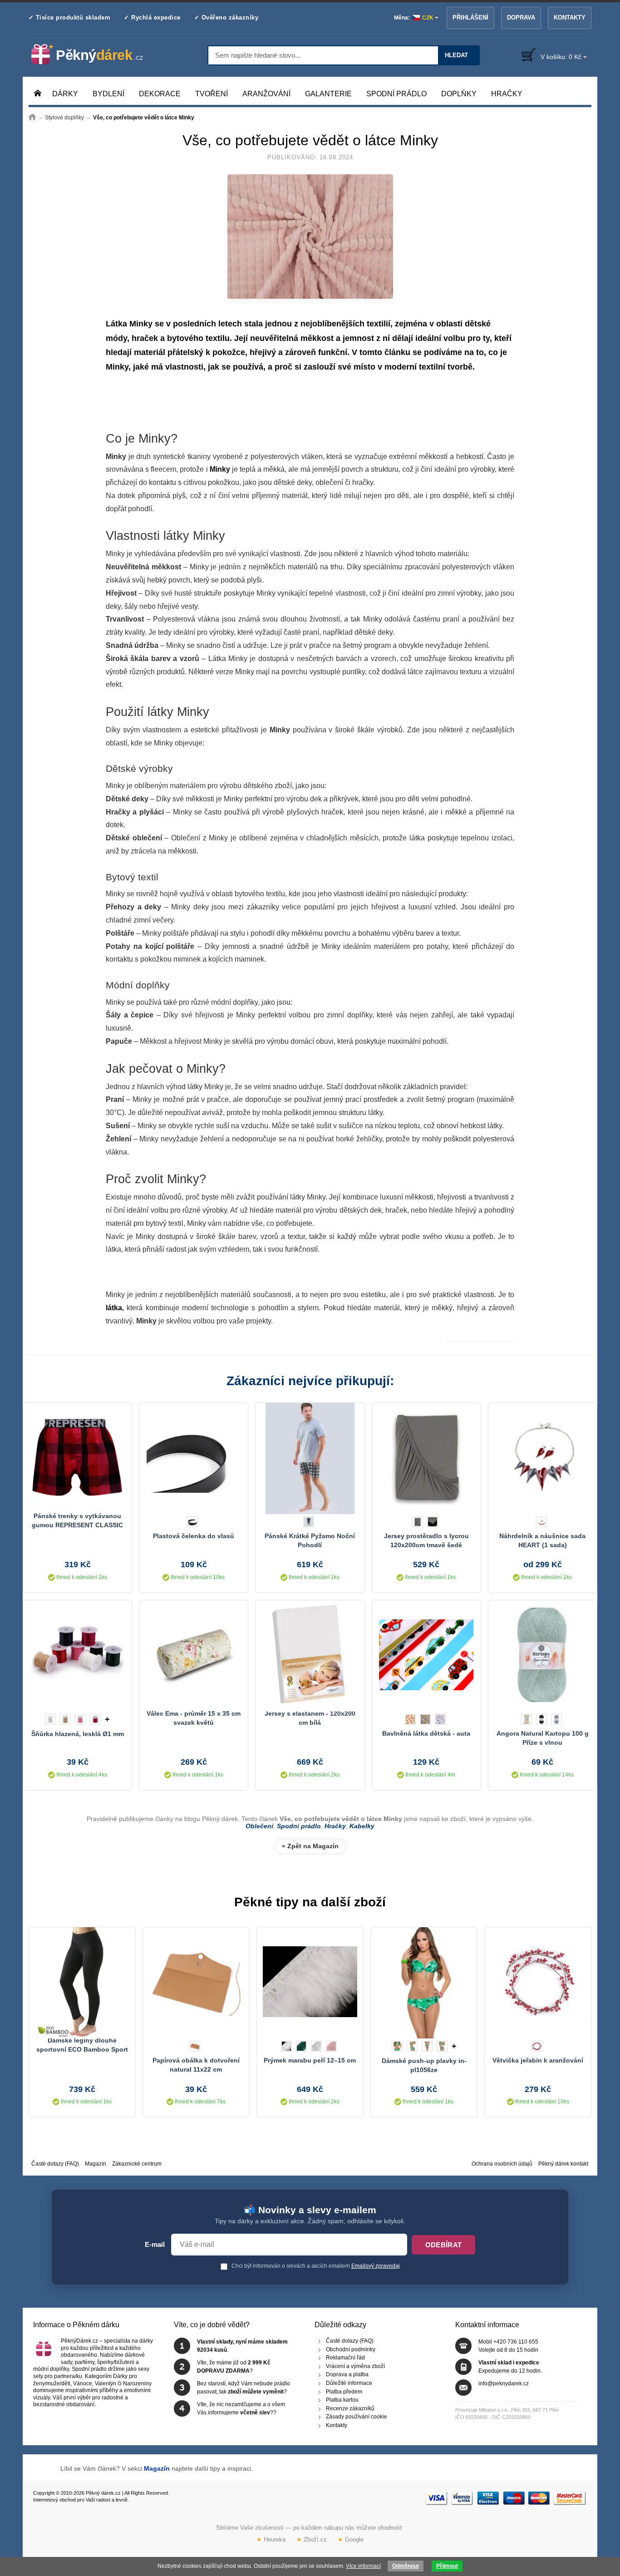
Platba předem (344, 2392)
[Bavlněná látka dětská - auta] (426, 1655)
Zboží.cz (312, 2539)
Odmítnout (406, 2566)
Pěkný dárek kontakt (563, 2164)
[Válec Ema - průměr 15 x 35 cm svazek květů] (194, 1655)
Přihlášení (470, 17)
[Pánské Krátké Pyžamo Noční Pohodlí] (310, 1457)
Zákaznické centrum (137, 2164)
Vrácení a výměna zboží (355, 2366)
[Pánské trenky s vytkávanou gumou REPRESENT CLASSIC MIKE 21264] (77, 1457)
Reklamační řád (345, 2358)
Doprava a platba (347, 2375)
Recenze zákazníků (350, 2408)
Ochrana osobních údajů (502, 2164)
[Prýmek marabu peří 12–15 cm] (310, 1982)
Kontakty (570, 17)
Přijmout (447, 2566)
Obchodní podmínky (351, 2349)
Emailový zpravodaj (376, 2266)
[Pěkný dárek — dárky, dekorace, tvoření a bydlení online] (95, 54)
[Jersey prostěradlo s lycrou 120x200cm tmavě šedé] (426, 1457)
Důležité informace (349, 2383)
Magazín (96, 2164)
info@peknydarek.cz (504, 2384)
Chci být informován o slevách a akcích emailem (315, 2266)
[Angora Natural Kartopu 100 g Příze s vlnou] (543, 1655)
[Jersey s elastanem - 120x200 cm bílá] (310, 1655)
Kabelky (362, 1826)
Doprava (521, 17)
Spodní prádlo (299, 1826)
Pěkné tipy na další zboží (310, 1902)
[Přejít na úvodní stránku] (32, 118)
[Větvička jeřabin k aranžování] (538, 1982)
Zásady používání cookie (357, 2417)
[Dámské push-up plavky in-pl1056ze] (424, 1982)
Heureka (271, 2539)
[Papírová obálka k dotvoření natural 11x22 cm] (196, 1982)
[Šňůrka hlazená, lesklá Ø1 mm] (77, 1655)
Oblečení (259, 1826)
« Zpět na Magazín (310, 1846)
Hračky (335, 1826)
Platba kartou (342, 2400)
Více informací (363, 2566)
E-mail (155, 2245)
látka (114, 1308)
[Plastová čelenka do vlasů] (194, 1457)
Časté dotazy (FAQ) (55, 2164)
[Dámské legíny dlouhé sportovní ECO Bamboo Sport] (82, 1982)
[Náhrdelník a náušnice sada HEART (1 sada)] (543, 1457)
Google (351, 2539)
